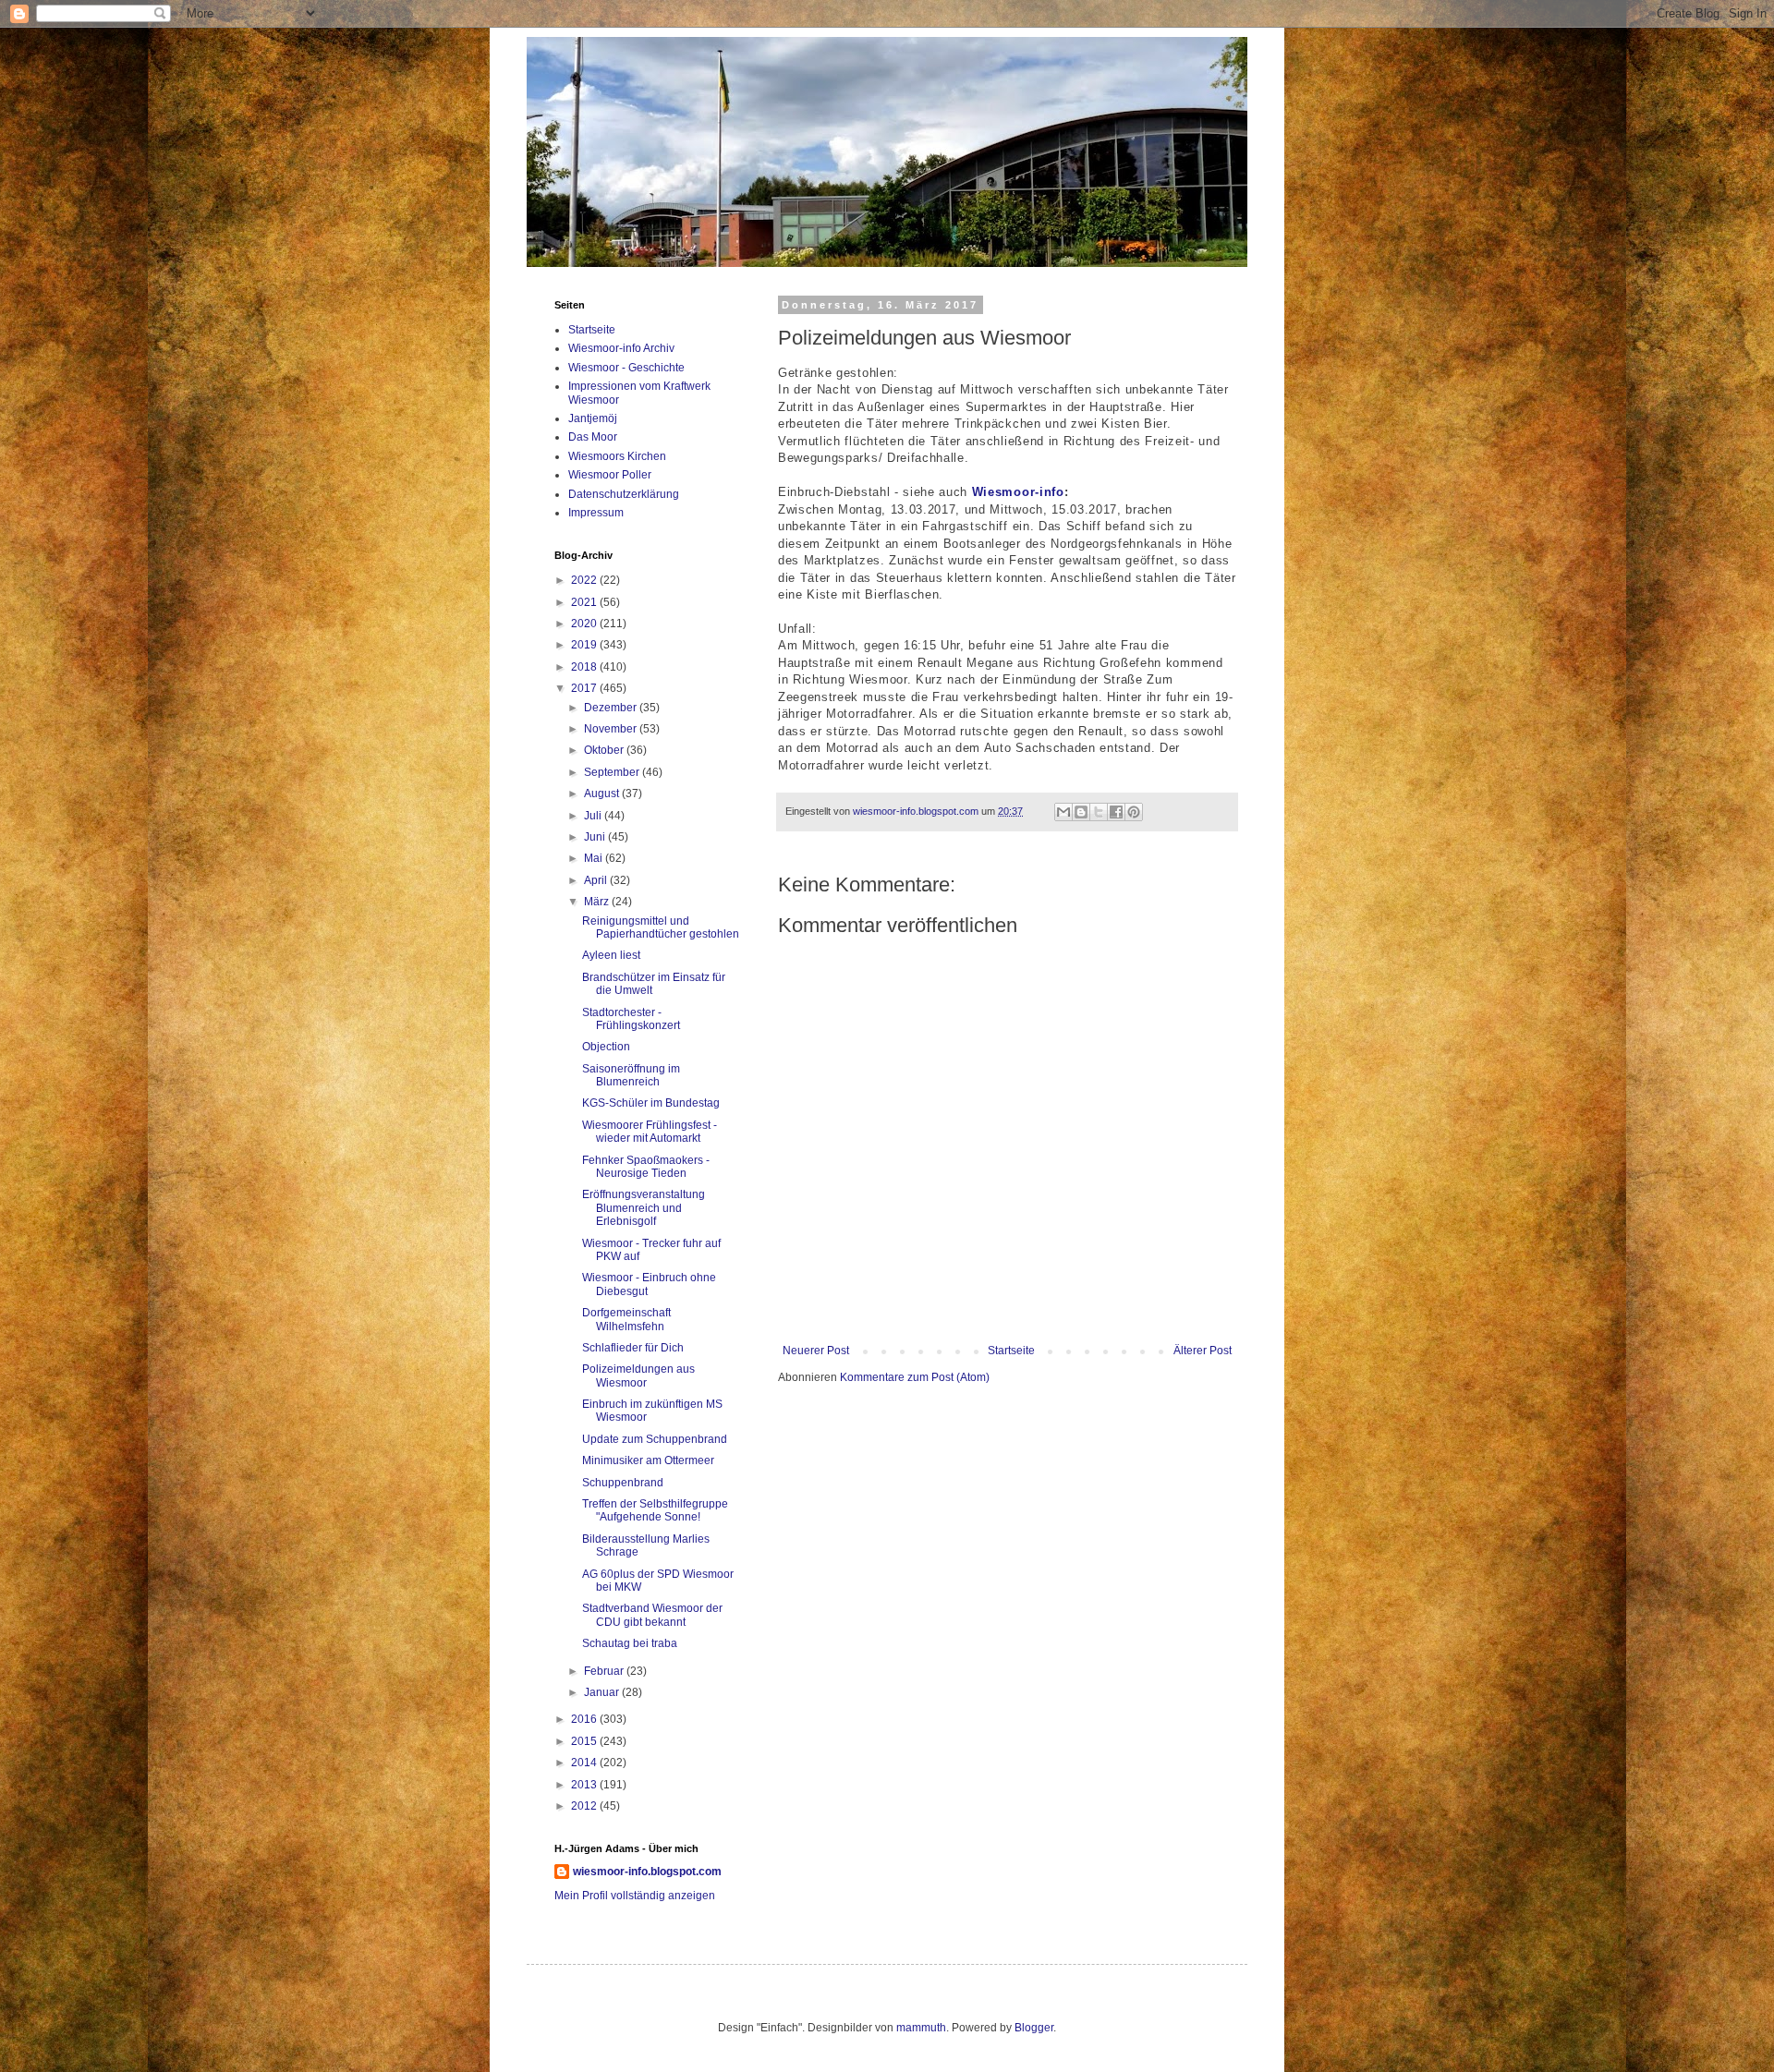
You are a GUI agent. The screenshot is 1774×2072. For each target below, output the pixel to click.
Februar (605, 1671)
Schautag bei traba (630, 1643)
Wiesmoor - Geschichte (626, 368)
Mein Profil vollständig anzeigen (635, 1896)
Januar (603, 1692)
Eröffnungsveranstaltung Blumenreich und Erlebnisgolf (644, 1208)
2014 (585, 1763)
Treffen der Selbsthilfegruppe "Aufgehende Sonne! (655, 1510)
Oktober (605, 750)
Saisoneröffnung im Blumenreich (631, 1075)
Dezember (612, 708)
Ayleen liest (611, 955)
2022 (585, 580)
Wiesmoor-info (1018, 492)
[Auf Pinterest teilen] (1134, 812)
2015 (585, 1741)
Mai (595, 858)
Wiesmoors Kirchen (617, 456)
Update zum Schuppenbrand (655, 1439)
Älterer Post (1203, 1351)
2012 (585, 1806)
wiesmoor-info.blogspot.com (647, 1872)
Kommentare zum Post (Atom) (915, 1377)
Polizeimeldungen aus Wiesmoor (638, 1375)
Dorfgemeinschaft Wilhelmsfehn (626, 1319)
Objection (606, 1047)
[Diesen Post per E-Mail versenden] (1063, 812)
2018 (585, 667)
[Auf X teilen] (1099, 812)
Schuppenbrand (623, 1483)
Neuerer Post (816, 1351)
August (603, 794)
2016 (585, 1719)
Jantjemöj (593, 418)
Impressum (596, 513)
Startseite (1011, 1351)
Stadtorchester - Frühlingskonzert (631, 1019)
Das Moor (593, 437)
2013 (585, 1785)
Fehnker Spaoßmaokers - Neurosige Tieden (646, 1167)
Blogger (1034, 2028)
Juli (594, 816)
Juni (596, 837)
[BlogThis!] (1081, 812)
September (613, 772)
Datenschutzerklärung (624, 494)
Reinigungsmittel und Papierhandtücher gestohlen (661, 927)
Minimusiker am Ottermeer (648, 1460)
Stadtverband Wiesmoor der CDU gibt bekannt (652, 1615)
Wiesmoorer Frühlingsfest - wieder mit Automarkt (650, 1132)
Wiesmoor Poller (610, 475)
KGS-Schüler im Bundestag (651, 1103)
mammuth (921, 2028)
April (597, 880)
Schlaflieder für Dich (633, 1348)
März (598, 902)
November (612, 729)
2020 (585, 624)
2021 (585, 602)
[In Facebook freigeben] (1116, 812)
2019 (585, 645)
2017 (585, 688)
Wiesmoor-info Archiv (621, 348)
